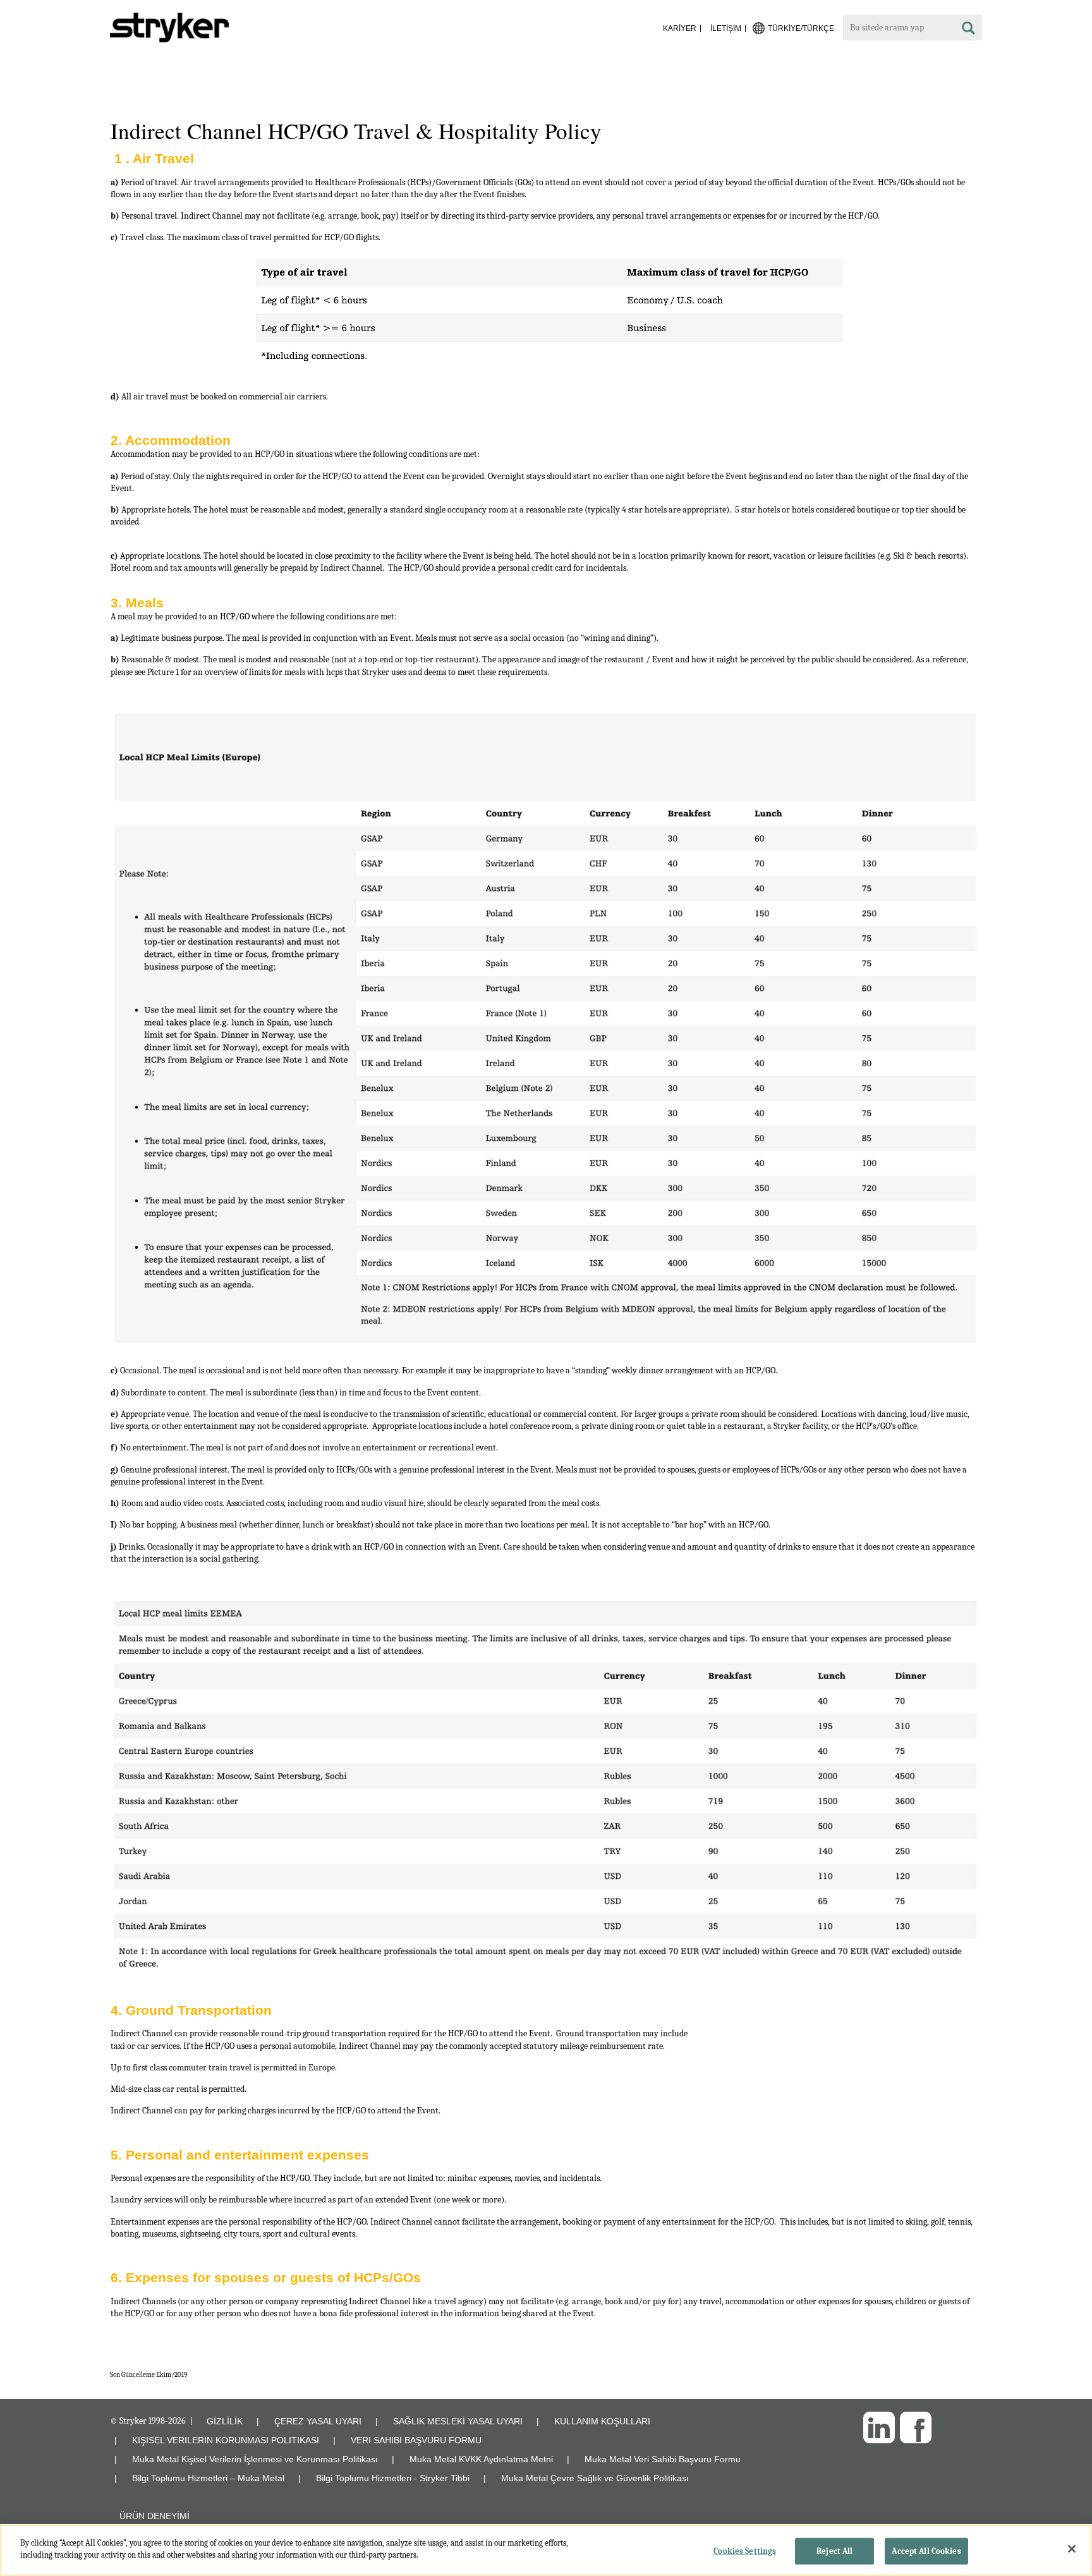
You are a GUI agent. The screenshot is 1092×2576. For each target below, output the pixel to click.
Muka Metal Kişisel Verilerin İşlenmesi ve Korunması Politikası (255, 2459)
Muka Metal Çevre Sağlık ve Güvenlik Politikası (595, 2478)
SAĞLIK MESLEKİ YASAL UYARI (458, 2421)
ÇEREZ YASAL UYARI (318, 2421)
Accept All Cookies (926, 2551)
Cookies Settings (745, 2551)
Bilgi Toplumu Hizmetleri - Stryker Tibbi (393, 2478)
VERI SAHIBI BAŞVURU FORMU (416, 2440)
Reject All (834, 2551)
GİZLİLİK (225, 2421)
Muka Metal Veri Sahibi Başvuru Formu (663, 2459)
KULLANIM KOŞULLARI (602, 2421)
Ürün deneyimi (155, 2516)
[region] (546, 2550)
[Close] (1072, 2549)
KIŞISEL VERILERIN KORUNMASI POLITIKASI (226, 2440)
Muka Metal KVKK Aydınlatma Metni (481, 2459)
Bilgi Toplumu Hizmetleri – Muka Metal (208, 2478)
